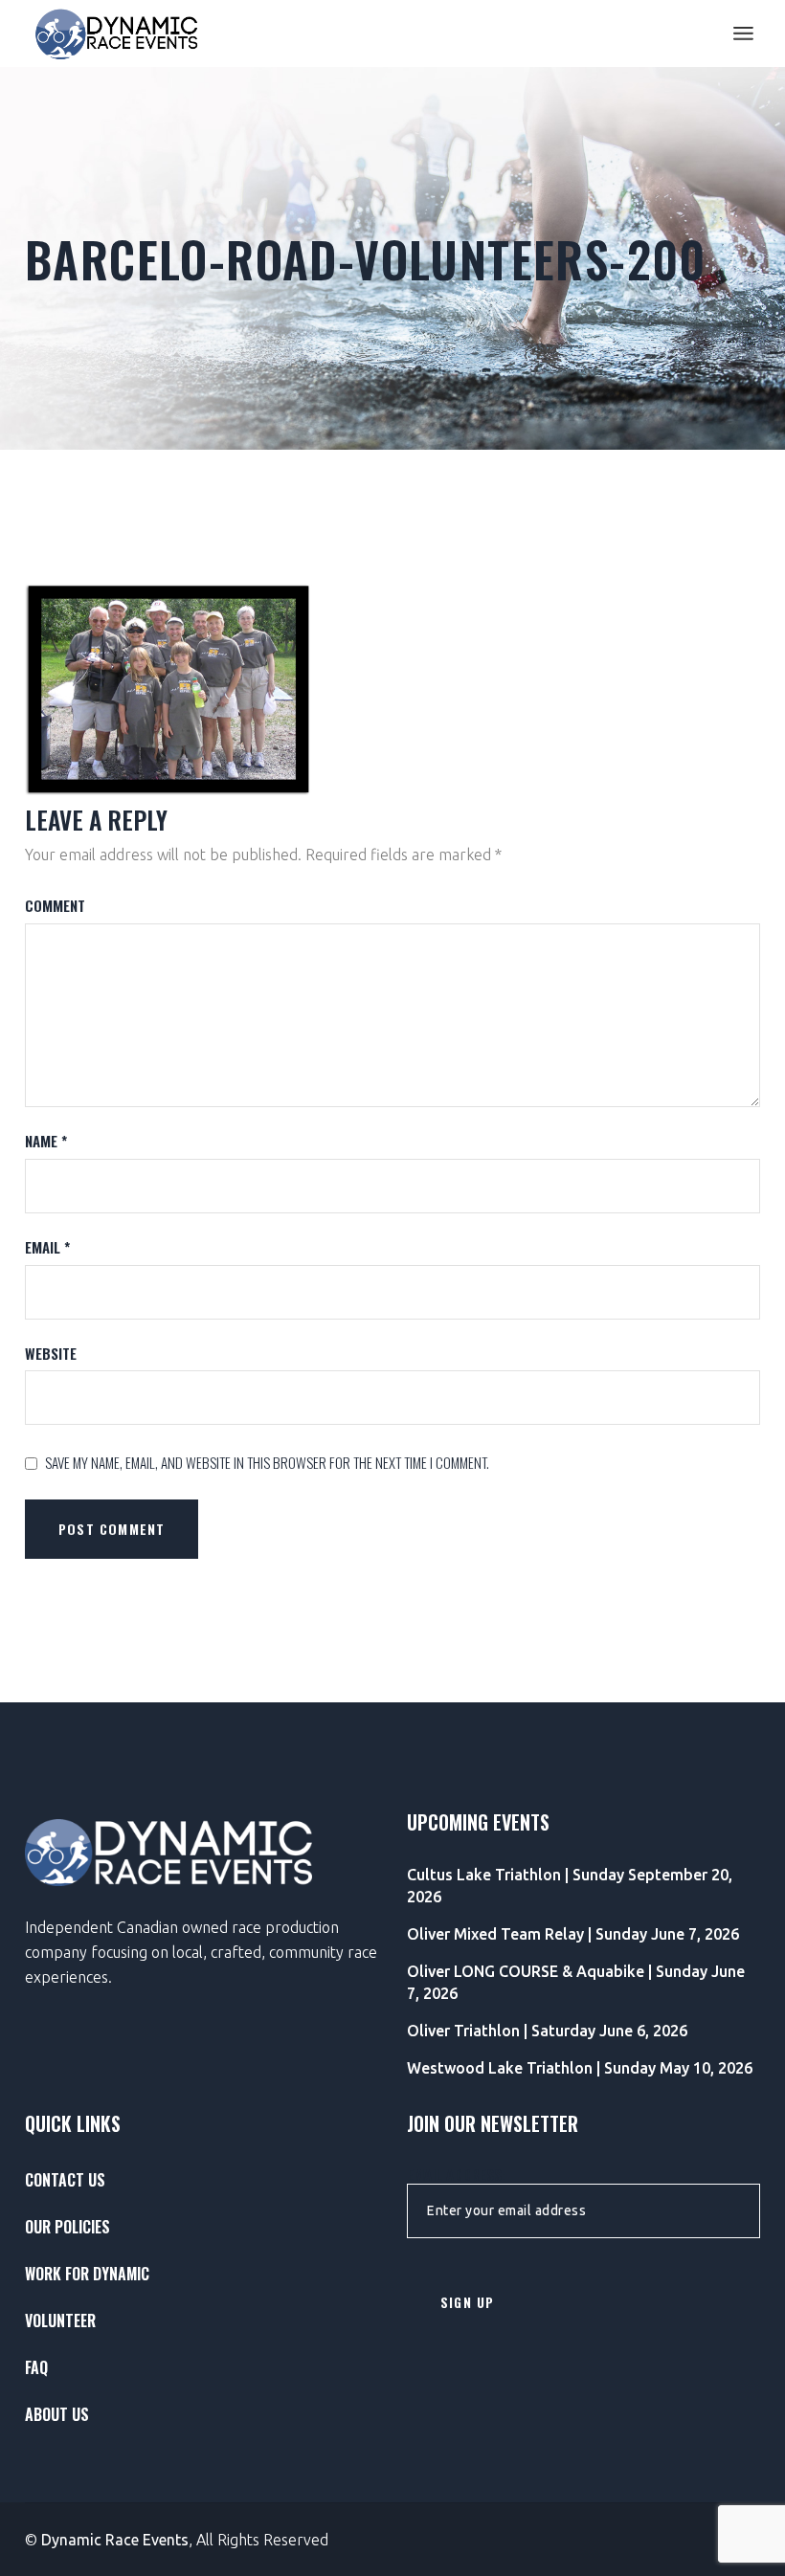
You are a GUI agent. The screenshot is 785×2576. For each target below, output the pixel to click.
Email (47, 1247)
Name (46, 1141)
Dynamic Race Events (115, 2540)
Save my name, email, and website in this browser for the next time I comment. (267, 1463)
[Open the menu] (743, 33)
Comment (55, 906)
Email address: (456, 2175)
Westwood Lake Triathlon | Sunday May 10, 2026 (580, 2068)
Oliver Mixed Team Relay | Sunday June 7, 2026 (573, 1934)
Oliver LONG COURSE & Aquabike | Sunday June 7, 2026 (576, 1982)
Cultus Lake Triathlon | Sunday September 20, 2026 (570, 1886)
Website (51, 1354)
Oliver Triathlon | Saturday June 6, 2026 (547, 2031)
